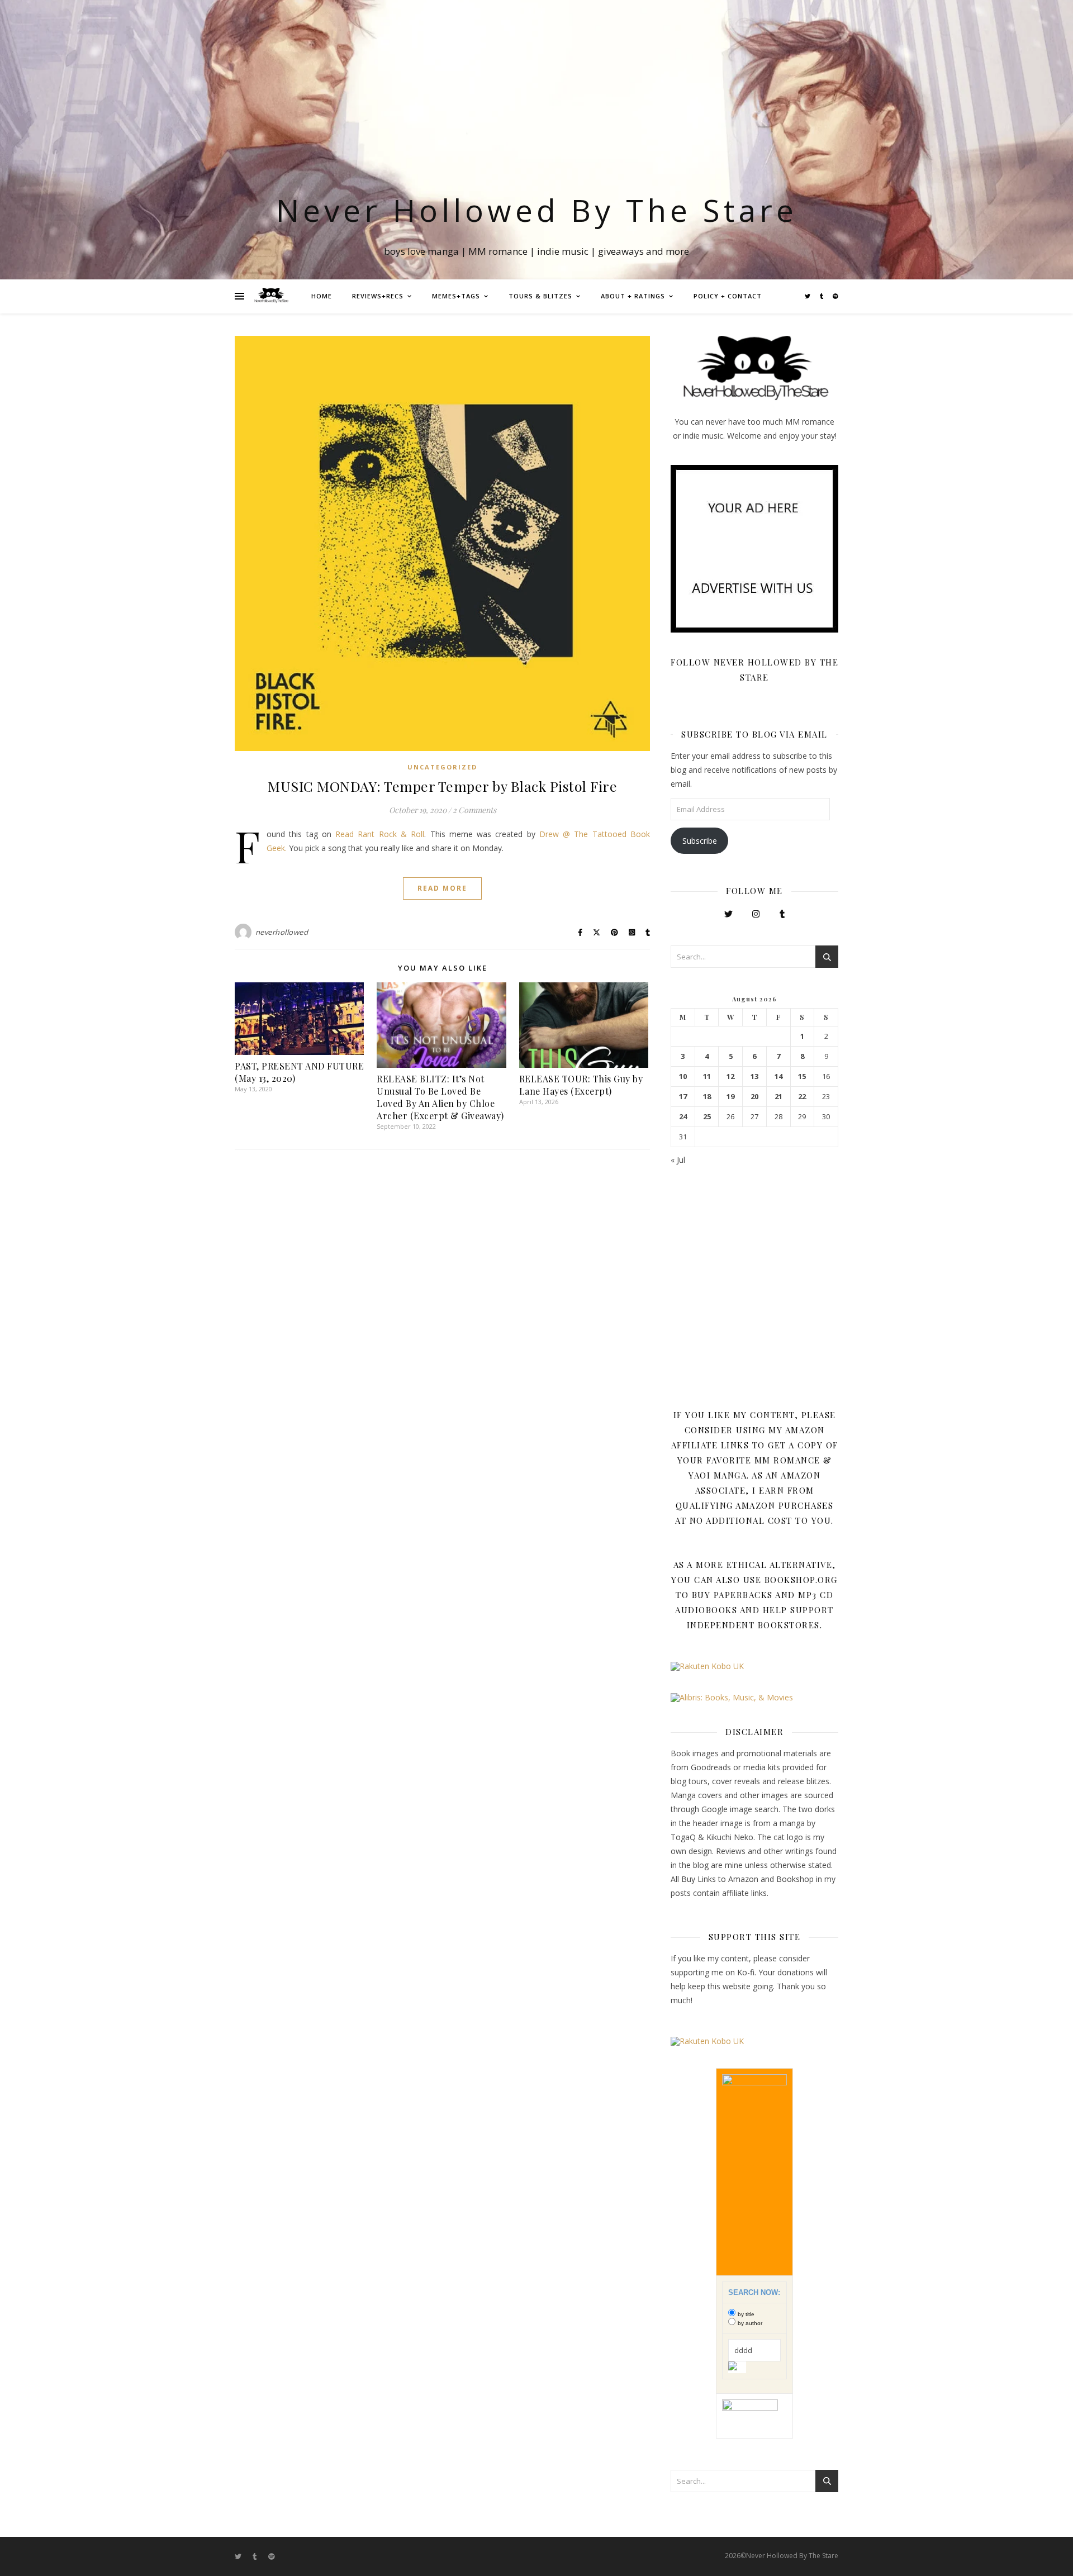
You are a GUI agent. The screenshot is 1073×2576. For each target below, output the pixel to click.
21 (778, 1097)
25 (707, 1117)
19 (730, 1097)
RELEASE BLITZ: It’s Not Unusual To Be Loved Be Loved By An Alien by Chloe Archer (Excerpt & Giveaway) (440, 1097)
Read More (442, 888)
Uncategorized (442, 767)
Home (322, 296)
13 (754, 1076)
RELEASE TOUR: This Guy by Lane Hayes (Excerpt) (581, 1085)
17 (683, 1097)
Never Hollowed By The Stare (537, 210)
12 (730, 1076)
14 (778, 1076)
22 (802, 1097)
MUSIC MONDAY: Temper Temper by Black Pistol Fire (442, 786)
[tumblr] (822, 296)
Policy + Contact (728, 296)
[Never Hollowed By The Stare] (271, 296)
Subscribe (700, 841)
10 (683, 1076)
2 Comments (474, 810)
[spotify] (835, 296)
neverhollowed (282, 932)
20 (754, 1097)
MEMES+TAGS (456, 296)
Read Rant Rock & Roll (380, 834)
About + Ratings (633, 296)
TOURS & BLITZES (540, 296)
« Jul (678, 1160)
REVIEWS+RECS (378, 296)
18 (707, 1097)
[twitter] (808, 296)
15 (802, 1076)
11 (707, 1076)
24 (683, 1117)
